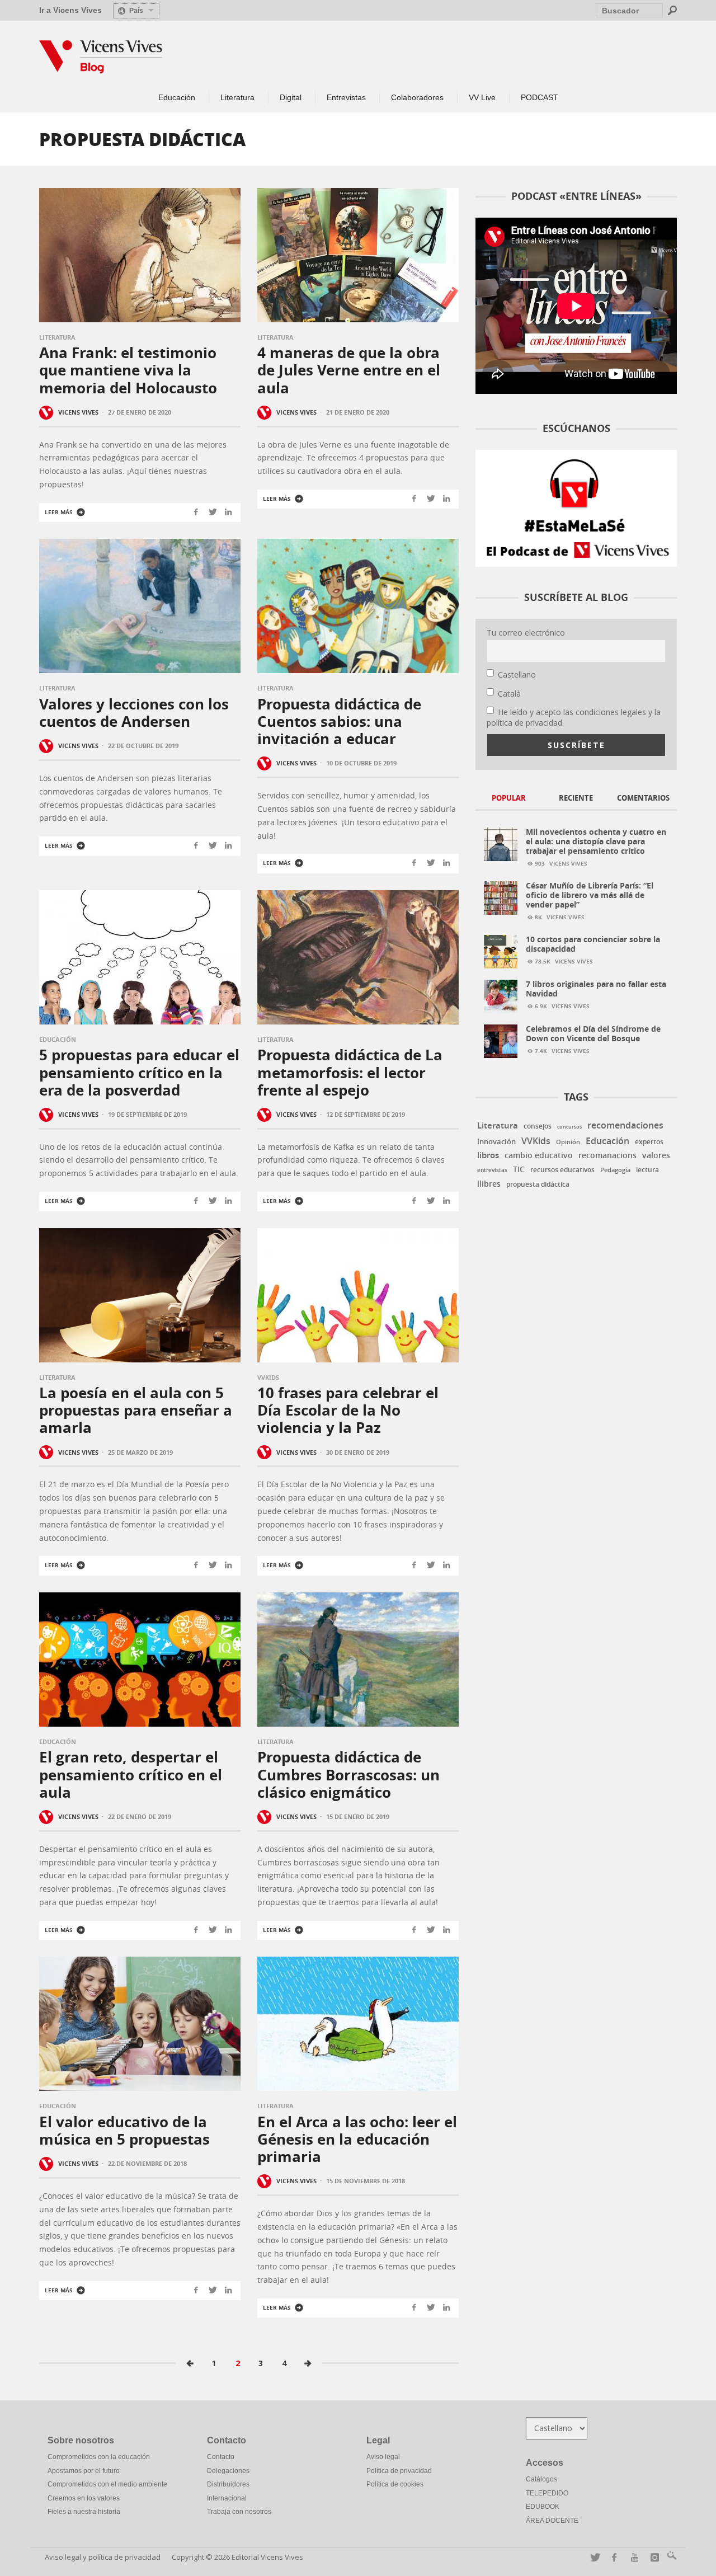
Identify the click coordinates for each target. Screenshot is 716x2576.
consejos (538, 1126)
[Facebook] (612, 2557)
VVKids (268, 1377)
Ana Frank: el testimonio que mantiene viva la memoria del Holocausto (128, 370)
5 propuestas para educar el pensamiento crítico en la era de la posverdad (139, 1072)
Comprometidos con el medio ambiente (107, 2484)
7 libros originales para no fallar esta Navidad (596, 989)
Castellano (517, 674)
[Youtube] (632, 2557)
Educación (58, 1039)
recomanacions (607, 1155)
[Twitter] (592, 2557)
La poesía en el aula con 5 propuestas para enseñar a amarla (136, 1410)
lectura (647, 1170)
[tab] (509, 799)
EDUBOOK (543, 2507)
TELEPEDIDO (547, 2493)
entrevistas (492, 1170)
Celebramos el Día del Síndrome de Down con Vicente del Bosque (593, 1033)
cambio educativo (539, 1155)
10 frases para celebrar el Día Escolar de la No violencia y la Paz (348, 1410)
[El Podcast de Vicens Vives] (576, 507)
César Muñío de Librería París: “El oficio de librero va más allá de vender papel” (590, 895)
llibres (489, 1184)
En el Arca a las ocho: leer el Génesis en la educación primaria (357, 2139)
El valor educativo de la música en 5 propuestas (124, 2130)
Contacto (221, 2457)
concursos (569, 1127)
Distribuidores (228, 2484)
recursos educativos (562, 1170)
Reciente (576, 798)
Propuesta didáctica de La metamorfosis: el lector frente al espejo (350, 1072)
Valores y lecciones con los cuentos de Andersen (134, 713)
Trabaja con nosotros (239, 2512)
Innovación (496, 1141)
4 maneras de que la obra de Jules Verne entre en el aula (349, 370)
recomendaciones (625, 1125)
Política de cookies (395, 2484)
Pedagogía (615, 1170)
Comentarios (643, 798)
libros (488, 1155)
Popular (509, 798)
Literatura (57, 337)
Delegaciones (228, 2471)
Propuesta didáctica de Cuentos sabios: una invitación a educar (339, 721)
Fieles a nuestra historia (84, 2512)
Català (509, 694)
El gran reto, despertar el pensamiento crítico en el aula (131, 1774)
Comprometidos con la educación (99, 2457)
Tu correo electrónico (526, 633)
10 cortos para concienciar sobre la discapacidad (593, 944)
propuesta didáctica (538, 1184)
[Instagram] (653, 2557)
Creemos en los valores (84, 2498)
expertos (649, 1142)
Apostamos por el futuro (84, 2471)
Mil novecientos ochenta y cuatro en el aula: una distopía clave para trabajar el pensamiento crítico (596, 841)
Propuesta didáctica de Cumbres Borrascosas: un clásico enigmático (348, 1774)
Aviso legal (383, 2457)
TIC (519, 1169)
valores (656, 1155)
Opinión (568, 1142)
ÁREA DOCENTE (552, 2521)
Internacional (227, 2498)
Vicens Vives (78, 412)
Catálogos (541, 2479)
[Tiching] (670, 2557)
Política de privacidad (399, 2471)
